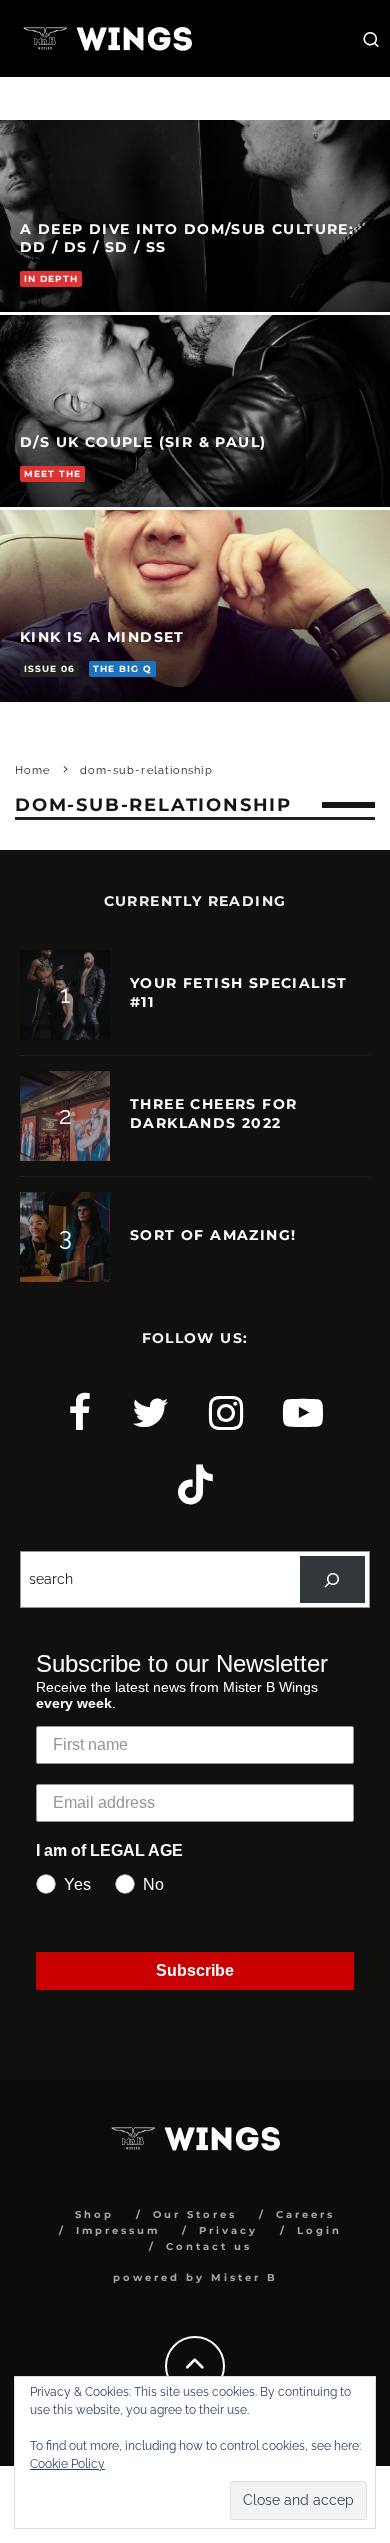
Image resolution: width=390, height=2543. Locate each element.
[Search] (332, 1579)
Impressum (118, 2230)
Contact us (209, 2246)
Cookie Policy (67, 2464)
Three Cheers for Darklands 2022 (213, 1113)
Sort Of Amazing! (213, 1235)
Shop (94, 2214)
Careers (305, 2214)
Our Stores (195, 2214)
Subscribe (195, 1970)
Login (319, 2230)
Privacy (228, 2230)
